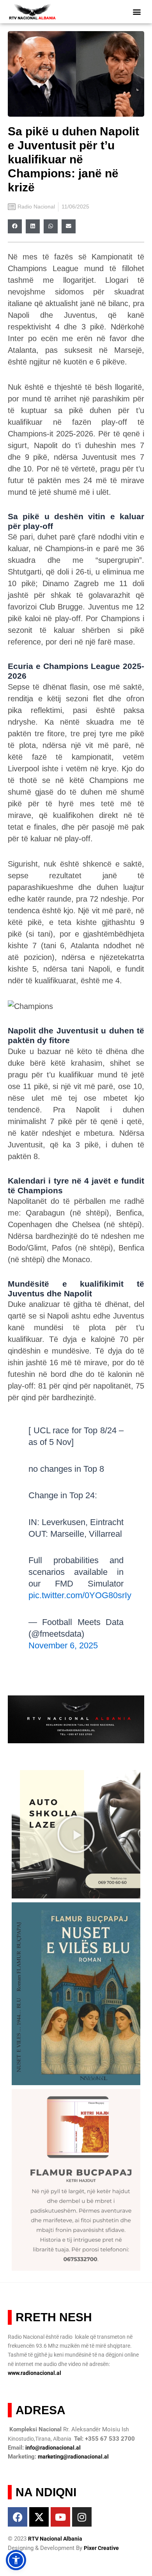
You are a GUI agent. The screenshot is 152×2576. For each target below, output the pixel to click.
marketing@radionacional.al (73, 2457)
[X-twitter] (39, 2517)
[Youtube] (60, 2517)
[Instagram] (82, 2517)
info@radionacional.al (53, 2448)
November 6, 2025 (63, 1645)
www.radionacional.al (34, 2373)
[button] (137, 12)
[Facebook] (18, 2517)
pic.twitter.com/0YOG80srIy (80, 1595)
